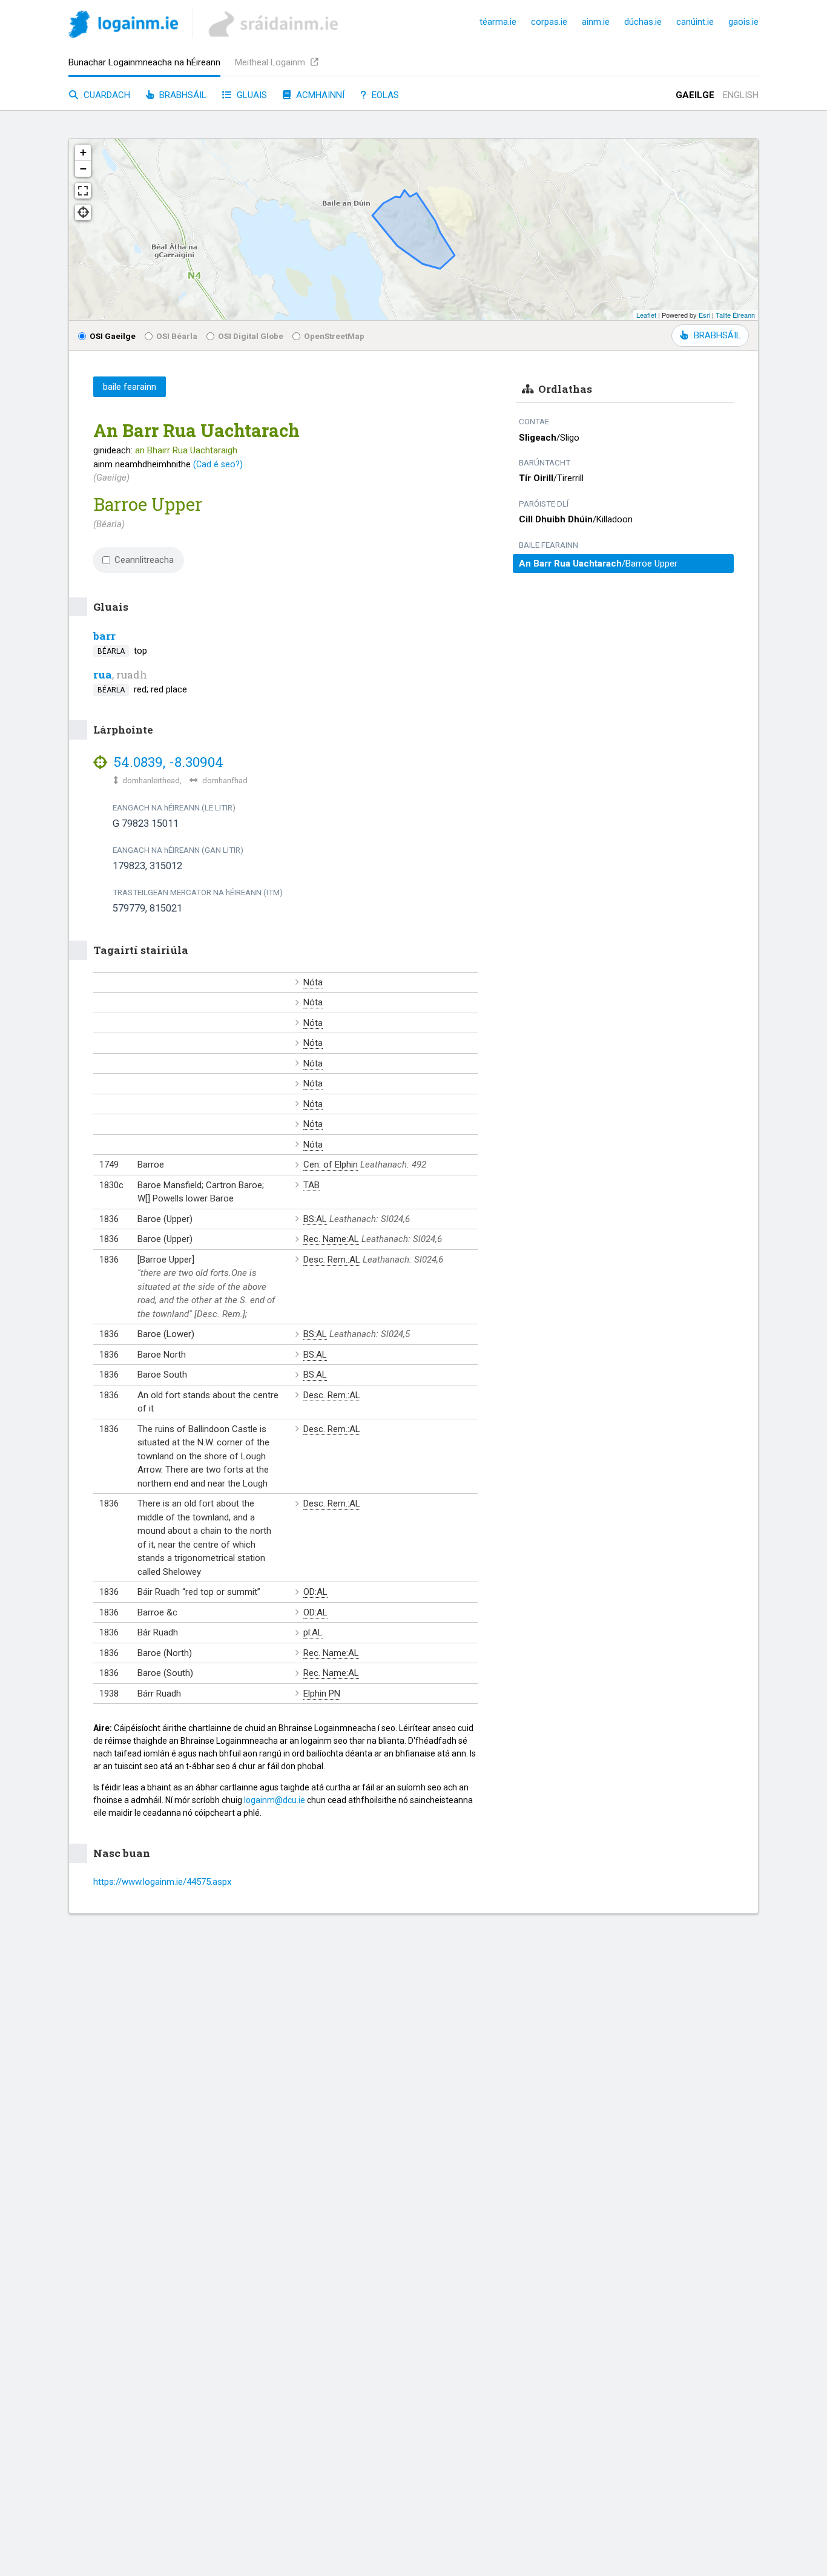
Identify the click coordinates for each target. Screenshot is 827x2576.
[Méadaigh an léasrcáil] (83, 191)
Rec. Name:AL (331, 1239)
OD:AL (315, 1592)
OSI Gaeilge (113, 336)
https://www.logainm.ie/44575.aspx (162, 1882)
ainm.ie (596, 22)
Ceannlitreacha (144, 560)
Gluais (251, 95)
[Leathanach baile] (123, 26)
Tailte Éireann (735, 315)
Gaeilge (695, 95)
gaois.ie (743, 22)
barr (104, 636)
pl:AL (313, 1632)
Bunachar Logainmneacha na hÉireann (144, 62)
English (741, 95)
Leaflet (646, 315)
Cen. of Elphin (331, 1165)
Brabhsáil (182, 95)
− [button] (83, 169)
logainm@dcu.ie (275, 1800)
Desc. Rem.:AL (332, 1260)
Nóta (313, 982)
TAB (311, 1185)
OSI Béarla (177, 336)
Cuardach (106, 95)
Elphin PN (322, 1694)
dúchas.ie (643, 22)
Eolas (384, 95)
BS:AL (315, 1219)
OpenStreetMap (334, 336)
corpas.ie (549, 22)
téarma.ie (498, 22)
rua (103, 675)
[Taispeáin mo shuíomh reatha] (83, 212)
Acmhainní (319, 95)
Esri (704, 315)
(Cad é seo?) (218, 464)
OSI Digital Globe (251, 336)
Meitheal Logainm (271, 62)
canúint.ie (695, 22)
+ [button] (83, 152)
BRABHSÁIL (717, 335)
